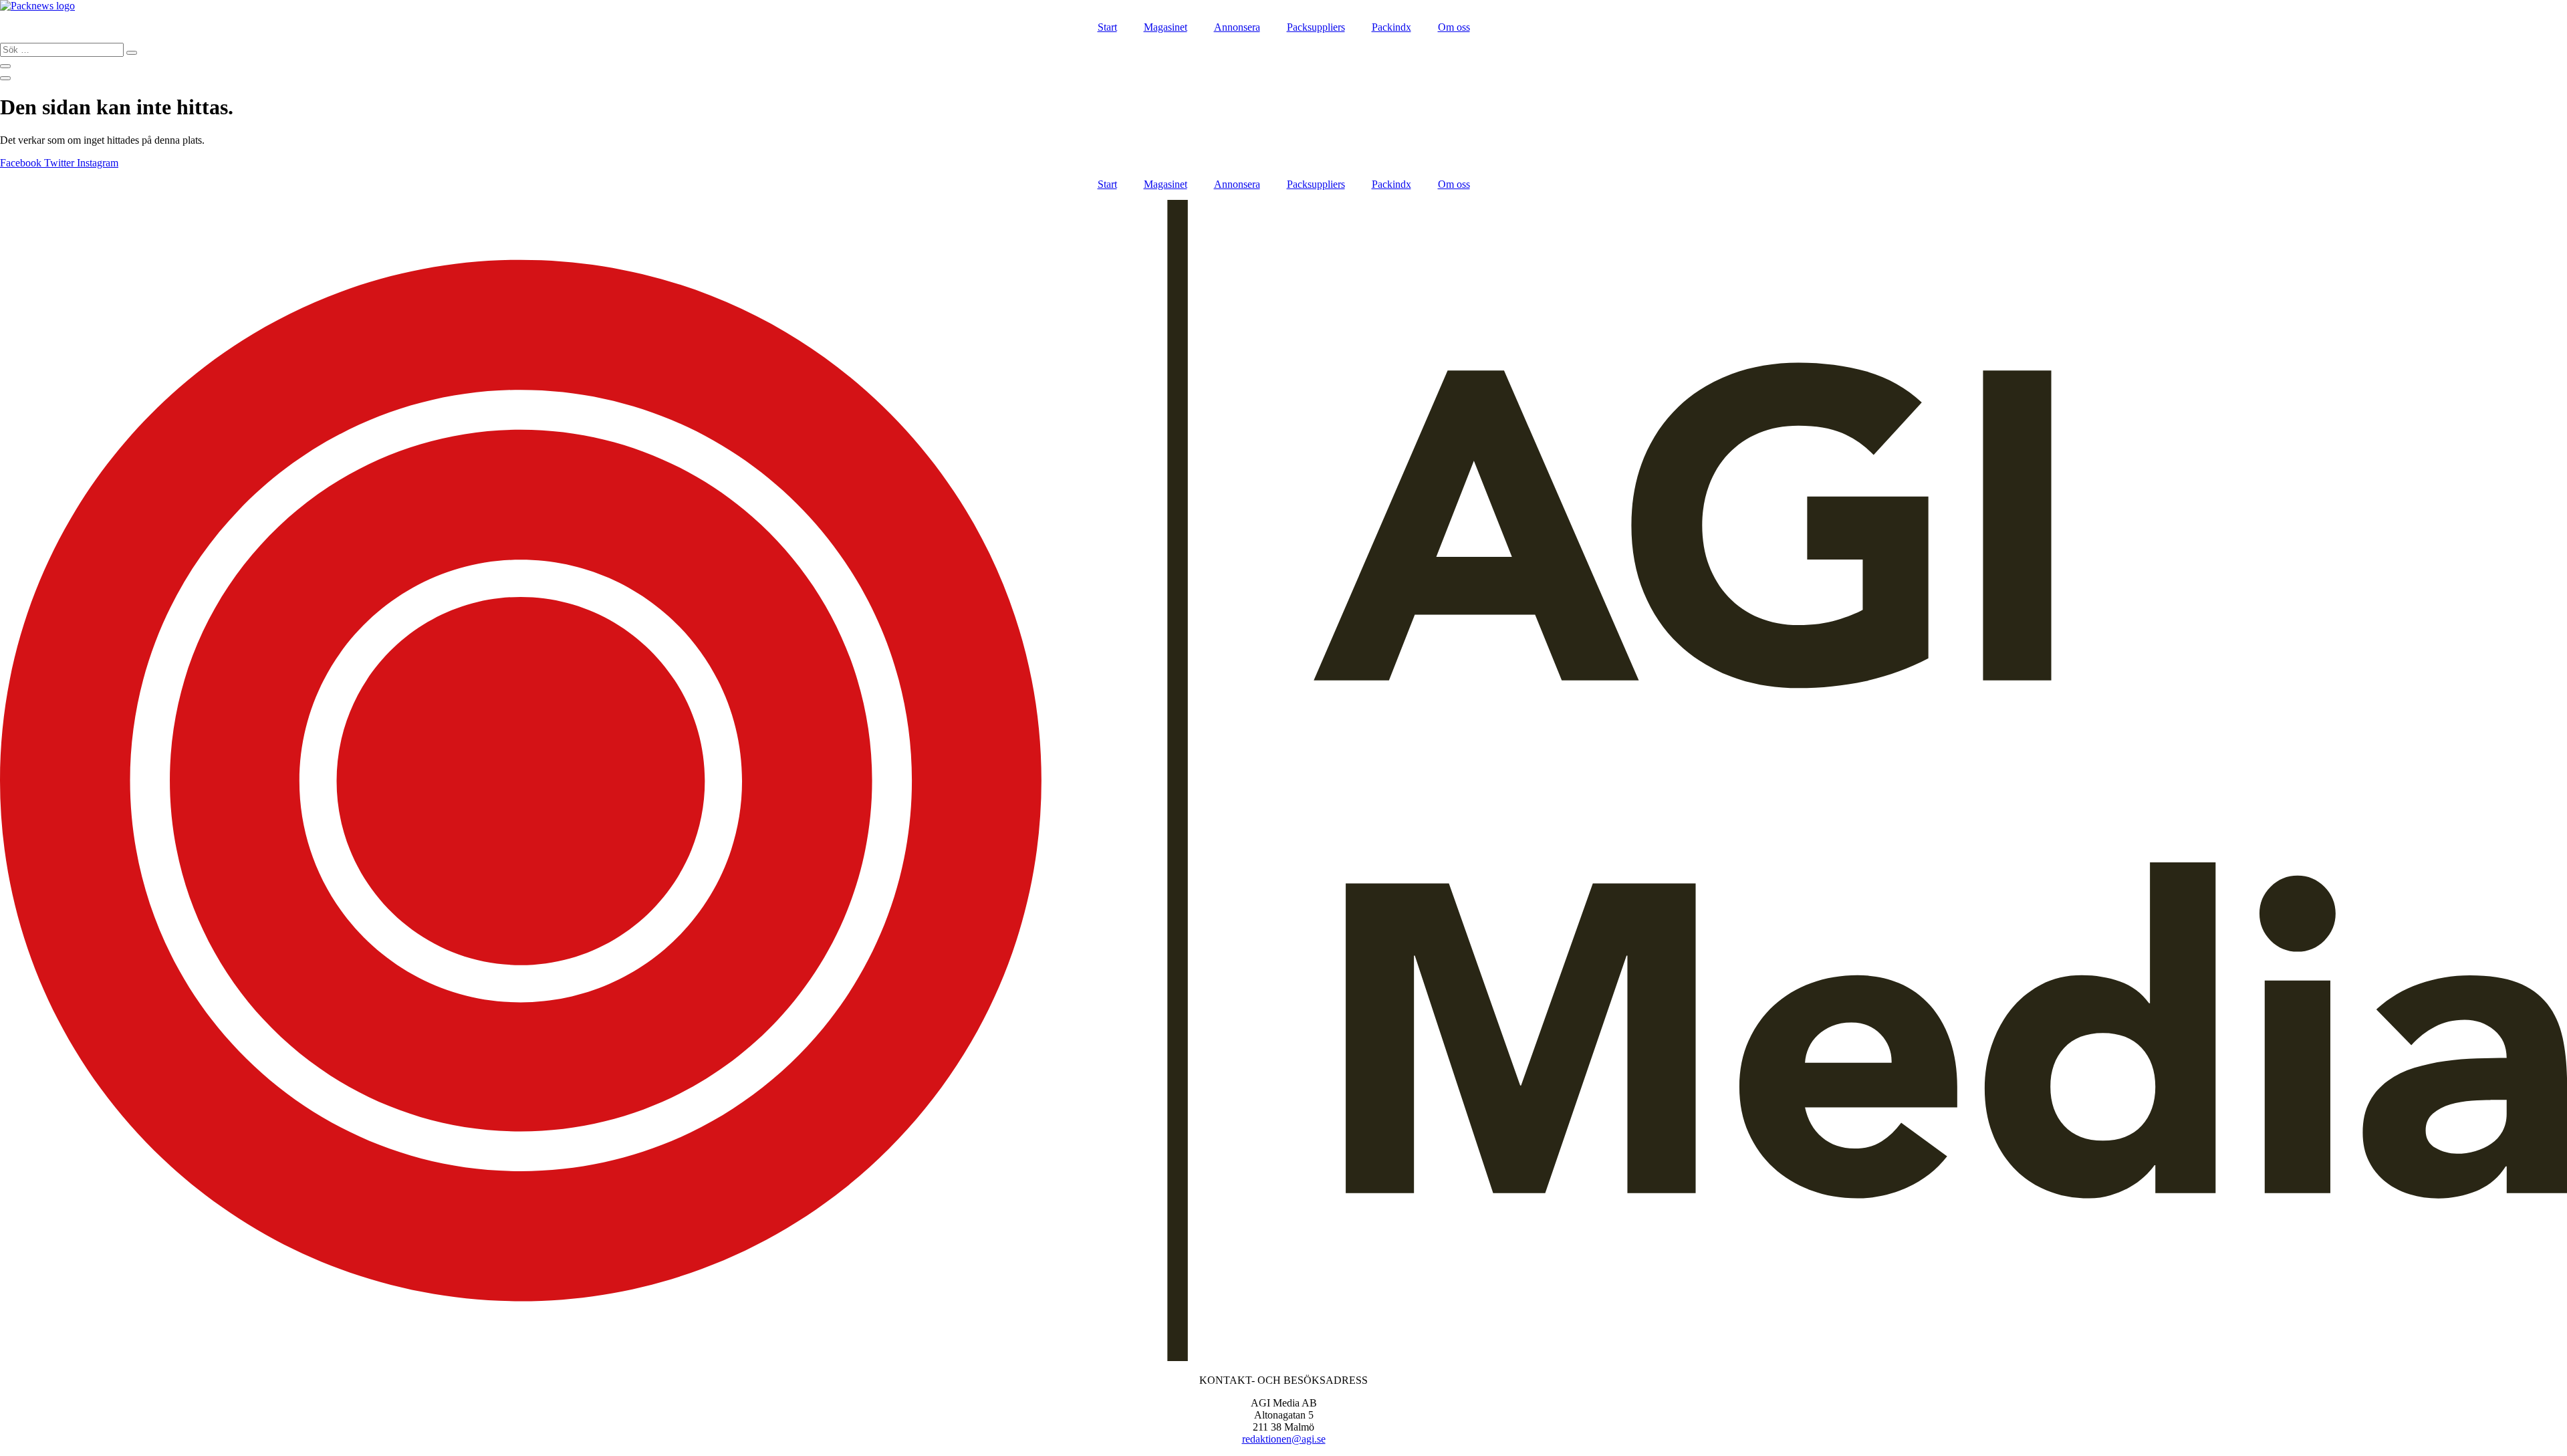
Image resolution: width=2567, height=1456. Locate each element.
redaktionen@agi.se (1284, 1439)
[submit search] (132, 53)
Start (1107, 27)
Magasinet (1166, 27)
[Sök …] (5, 66)
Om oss (1454, 27)
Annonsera (1237, 27)
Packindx (1391, 27)
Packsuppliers (1316, 27)
